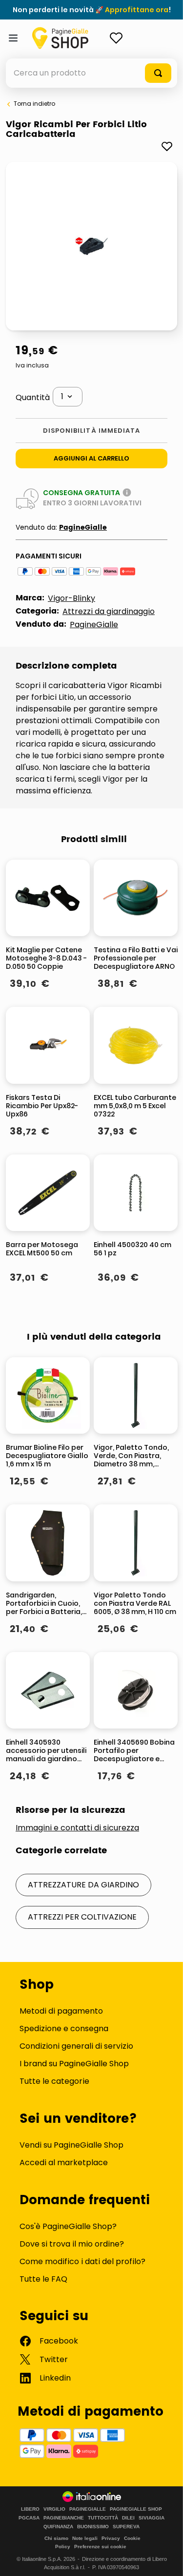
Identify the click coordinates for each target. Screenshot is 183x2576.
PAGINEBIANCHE (64, 2518)
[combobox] (91, 73)
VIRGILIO (54, 2509)
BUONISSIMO (93, 2527)
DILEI (128, 2518)
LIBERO (30, 2509)
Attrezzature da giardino (83, 1885)
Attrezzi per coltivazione (82, 1917)
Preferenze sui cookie (100, 2547)
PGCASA (29, 2518)
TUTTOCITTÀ (103, 2518)
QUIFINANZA (58, 2527)
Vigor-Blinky (71, 598)
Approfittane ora (137, 10)
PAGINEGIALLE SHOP (136, 2509)
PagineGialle (83, 528)
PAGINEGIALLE (88, 2509)
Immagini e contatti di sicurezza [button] (77, 1828)
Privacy (111, 2538)
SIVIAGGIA (152, 2518)
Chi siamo (56, 2538)
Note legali (85, 2538)
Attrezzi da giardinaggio (109, 611)
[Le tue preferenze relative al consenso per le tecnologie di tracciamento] (166, 2559)
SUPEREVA (126, 2527)
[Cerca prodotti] (158, 73)
